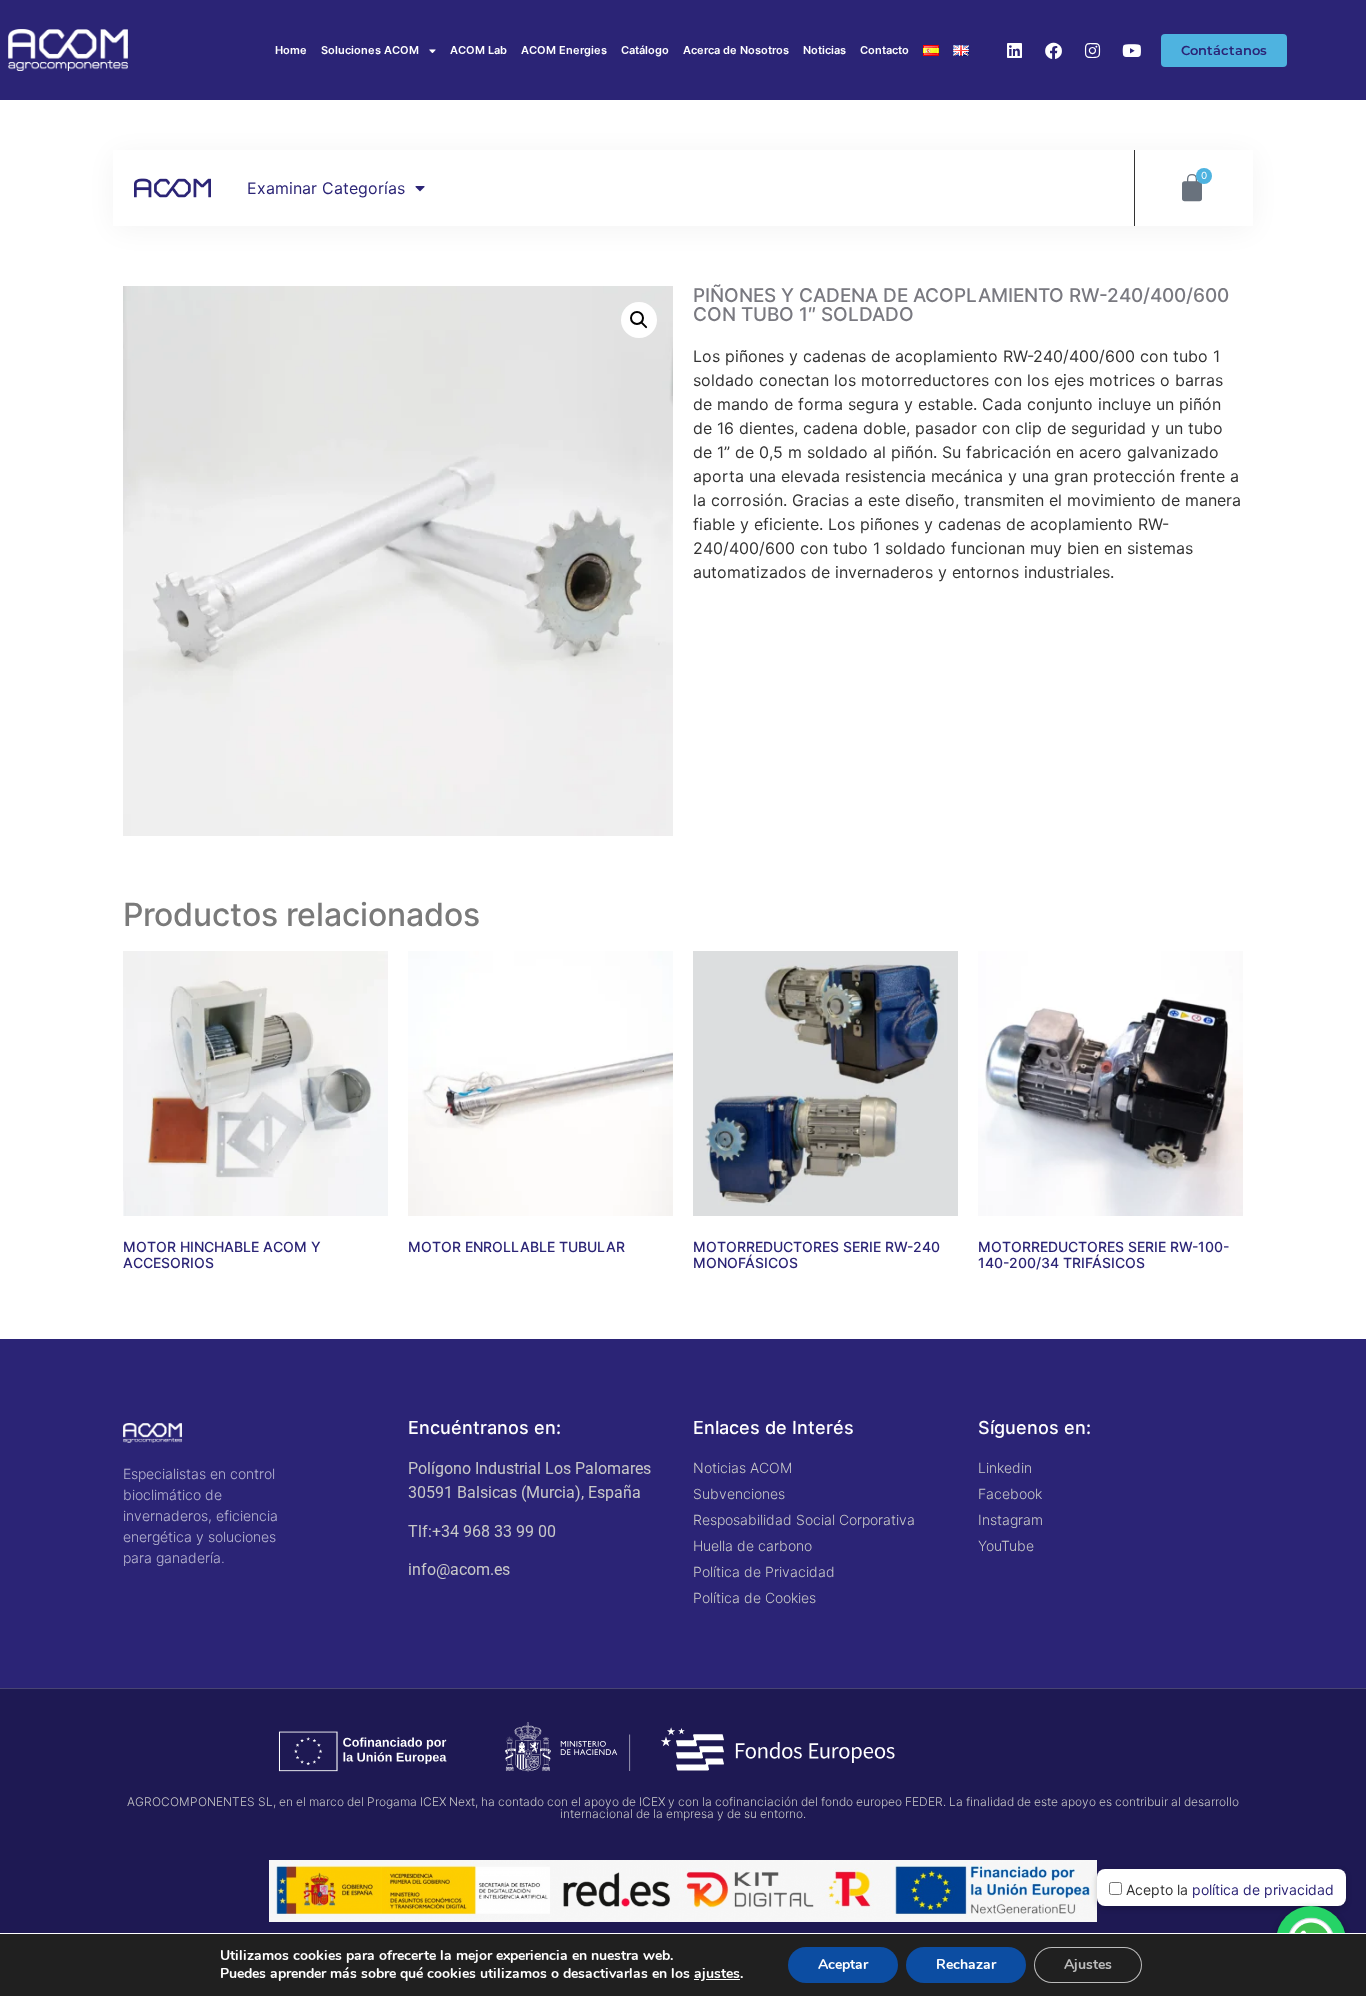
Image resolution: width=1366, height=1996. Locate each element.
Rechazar (966, 1964)
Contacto (884, 50)
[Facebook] (1053, 50)
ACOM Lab (478, 50)
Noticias (824, 50)
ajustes (717, 1974)
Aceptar (843, 1964)
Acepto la (1228, 1889)
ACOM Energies (564, 50)
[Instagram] (1092, 50)
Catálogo (645, 50)
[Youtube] (1131, 50)
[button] (639, 320)
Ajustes (1088, 1964)
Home (291, 50)
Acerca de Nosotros (736, 50)
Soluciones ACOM (370, 50)
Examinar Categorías (326, 188)
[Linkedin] (1014, 50)
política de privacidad (1263, 1889)
